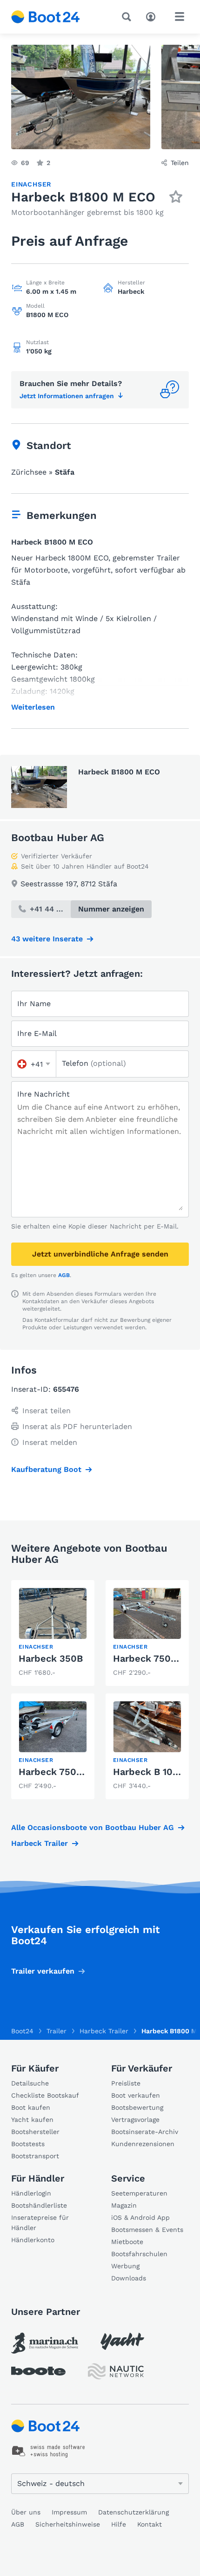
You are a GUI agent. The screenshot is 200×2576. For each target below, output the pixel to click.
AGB (64, 1275)
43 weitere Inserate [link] (47, 939)
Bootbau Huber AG (58, 838)
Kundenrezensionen (143, 2144)
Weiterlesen (33, 707)
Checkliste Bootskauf (45, 2095)
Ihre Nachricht (43, 1094)
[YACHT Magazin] (122, 2341)
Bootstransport (35, 2156)
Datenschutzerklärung (133, 2512)
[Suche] (128, 17)
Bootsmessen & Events (147, 2230)
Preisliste (126, 2083)
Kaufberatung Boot (46, 1469)
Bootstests (28, 2144)
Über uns (26, 2512)
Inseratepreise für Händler (40, 2223)
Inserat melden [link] (50, 1442)
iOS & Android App (140, 2217)
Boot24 (22, 2031)
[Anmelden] (153, 16)
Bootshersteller (35, 2132)
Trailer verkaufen (43, 1971)
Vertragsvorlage (135, 2120)
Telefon (94, 1063)
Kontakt (150, 2524)
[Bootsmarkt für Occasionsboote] (46, 17)
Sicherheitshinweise (68, 2524)
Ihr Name (34, 1004)
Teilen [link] (180, 163)
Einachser (31, 184)
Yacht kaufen (32, 2120)
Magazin (124, 2205)
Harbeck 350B (51, 1658)
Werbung (125, 2266)
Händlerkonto (33, 2240)
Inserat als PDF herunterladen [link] (77, 1426)
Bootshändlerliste (39, 2205)
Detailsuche (30, 2083)
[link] (53, 1633)
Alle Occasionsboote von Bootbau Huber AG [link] (93, 1827)
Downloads (129, 2278)
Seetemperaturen (139, 2193)
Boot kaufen (31, 2107)
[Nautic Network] (116, 2372)
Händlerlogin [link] (31, 2193)
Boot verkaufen (136, 2095)
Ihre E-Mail (37, 1033)
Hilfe (119, 2524)
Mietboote (127, 2242)
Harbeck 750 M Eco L (67, 1772)
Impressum (69, 2512)
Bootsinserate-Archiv (145, 2132)
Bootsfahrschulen (139, 2254)
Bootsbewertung (137, 2107)
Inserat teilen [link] (47, 1411)
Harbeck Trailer (40, 1843)
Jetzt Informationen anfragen (67, 396)
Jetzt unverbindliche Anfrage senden (100, 1254)
